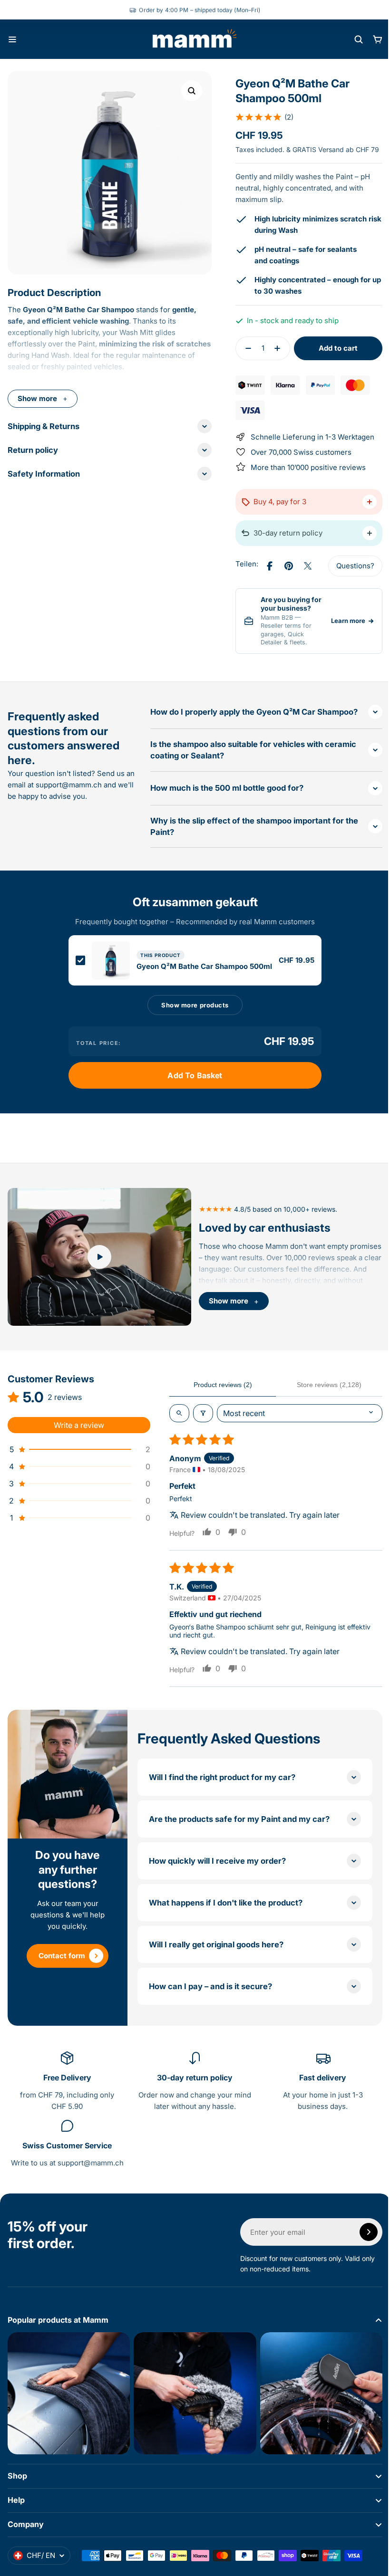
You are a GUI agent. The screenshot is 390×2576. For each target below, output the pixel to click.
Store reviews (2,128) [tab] (324, 1400)
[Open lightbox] (192, 91)
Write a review (79, 1441)
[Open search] (359, 39)
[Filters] (203, 1429)
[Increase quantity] (276, 359)
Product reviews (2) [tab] (221, 1400)
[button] (261, 117)
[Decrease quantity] (242, 359)
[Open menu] (12, 39)
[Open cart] (378, 39)
